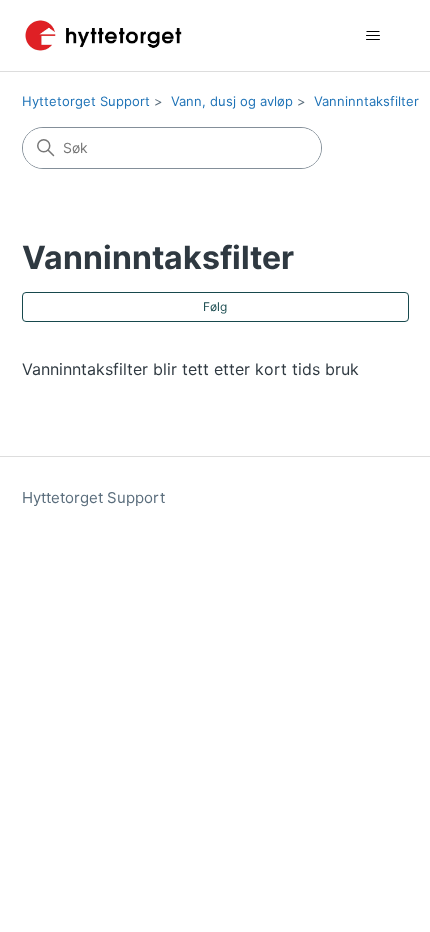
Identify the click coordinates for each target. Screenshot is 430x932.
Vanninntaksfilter (366, 101)
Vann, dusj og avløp (232, 101)
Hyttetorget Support (86, 101)
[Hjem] (104, 35)
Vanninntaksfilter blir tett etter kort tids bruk (190, 369)
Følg (215, 306)
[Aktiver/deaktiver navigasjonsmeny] (373, 36)
